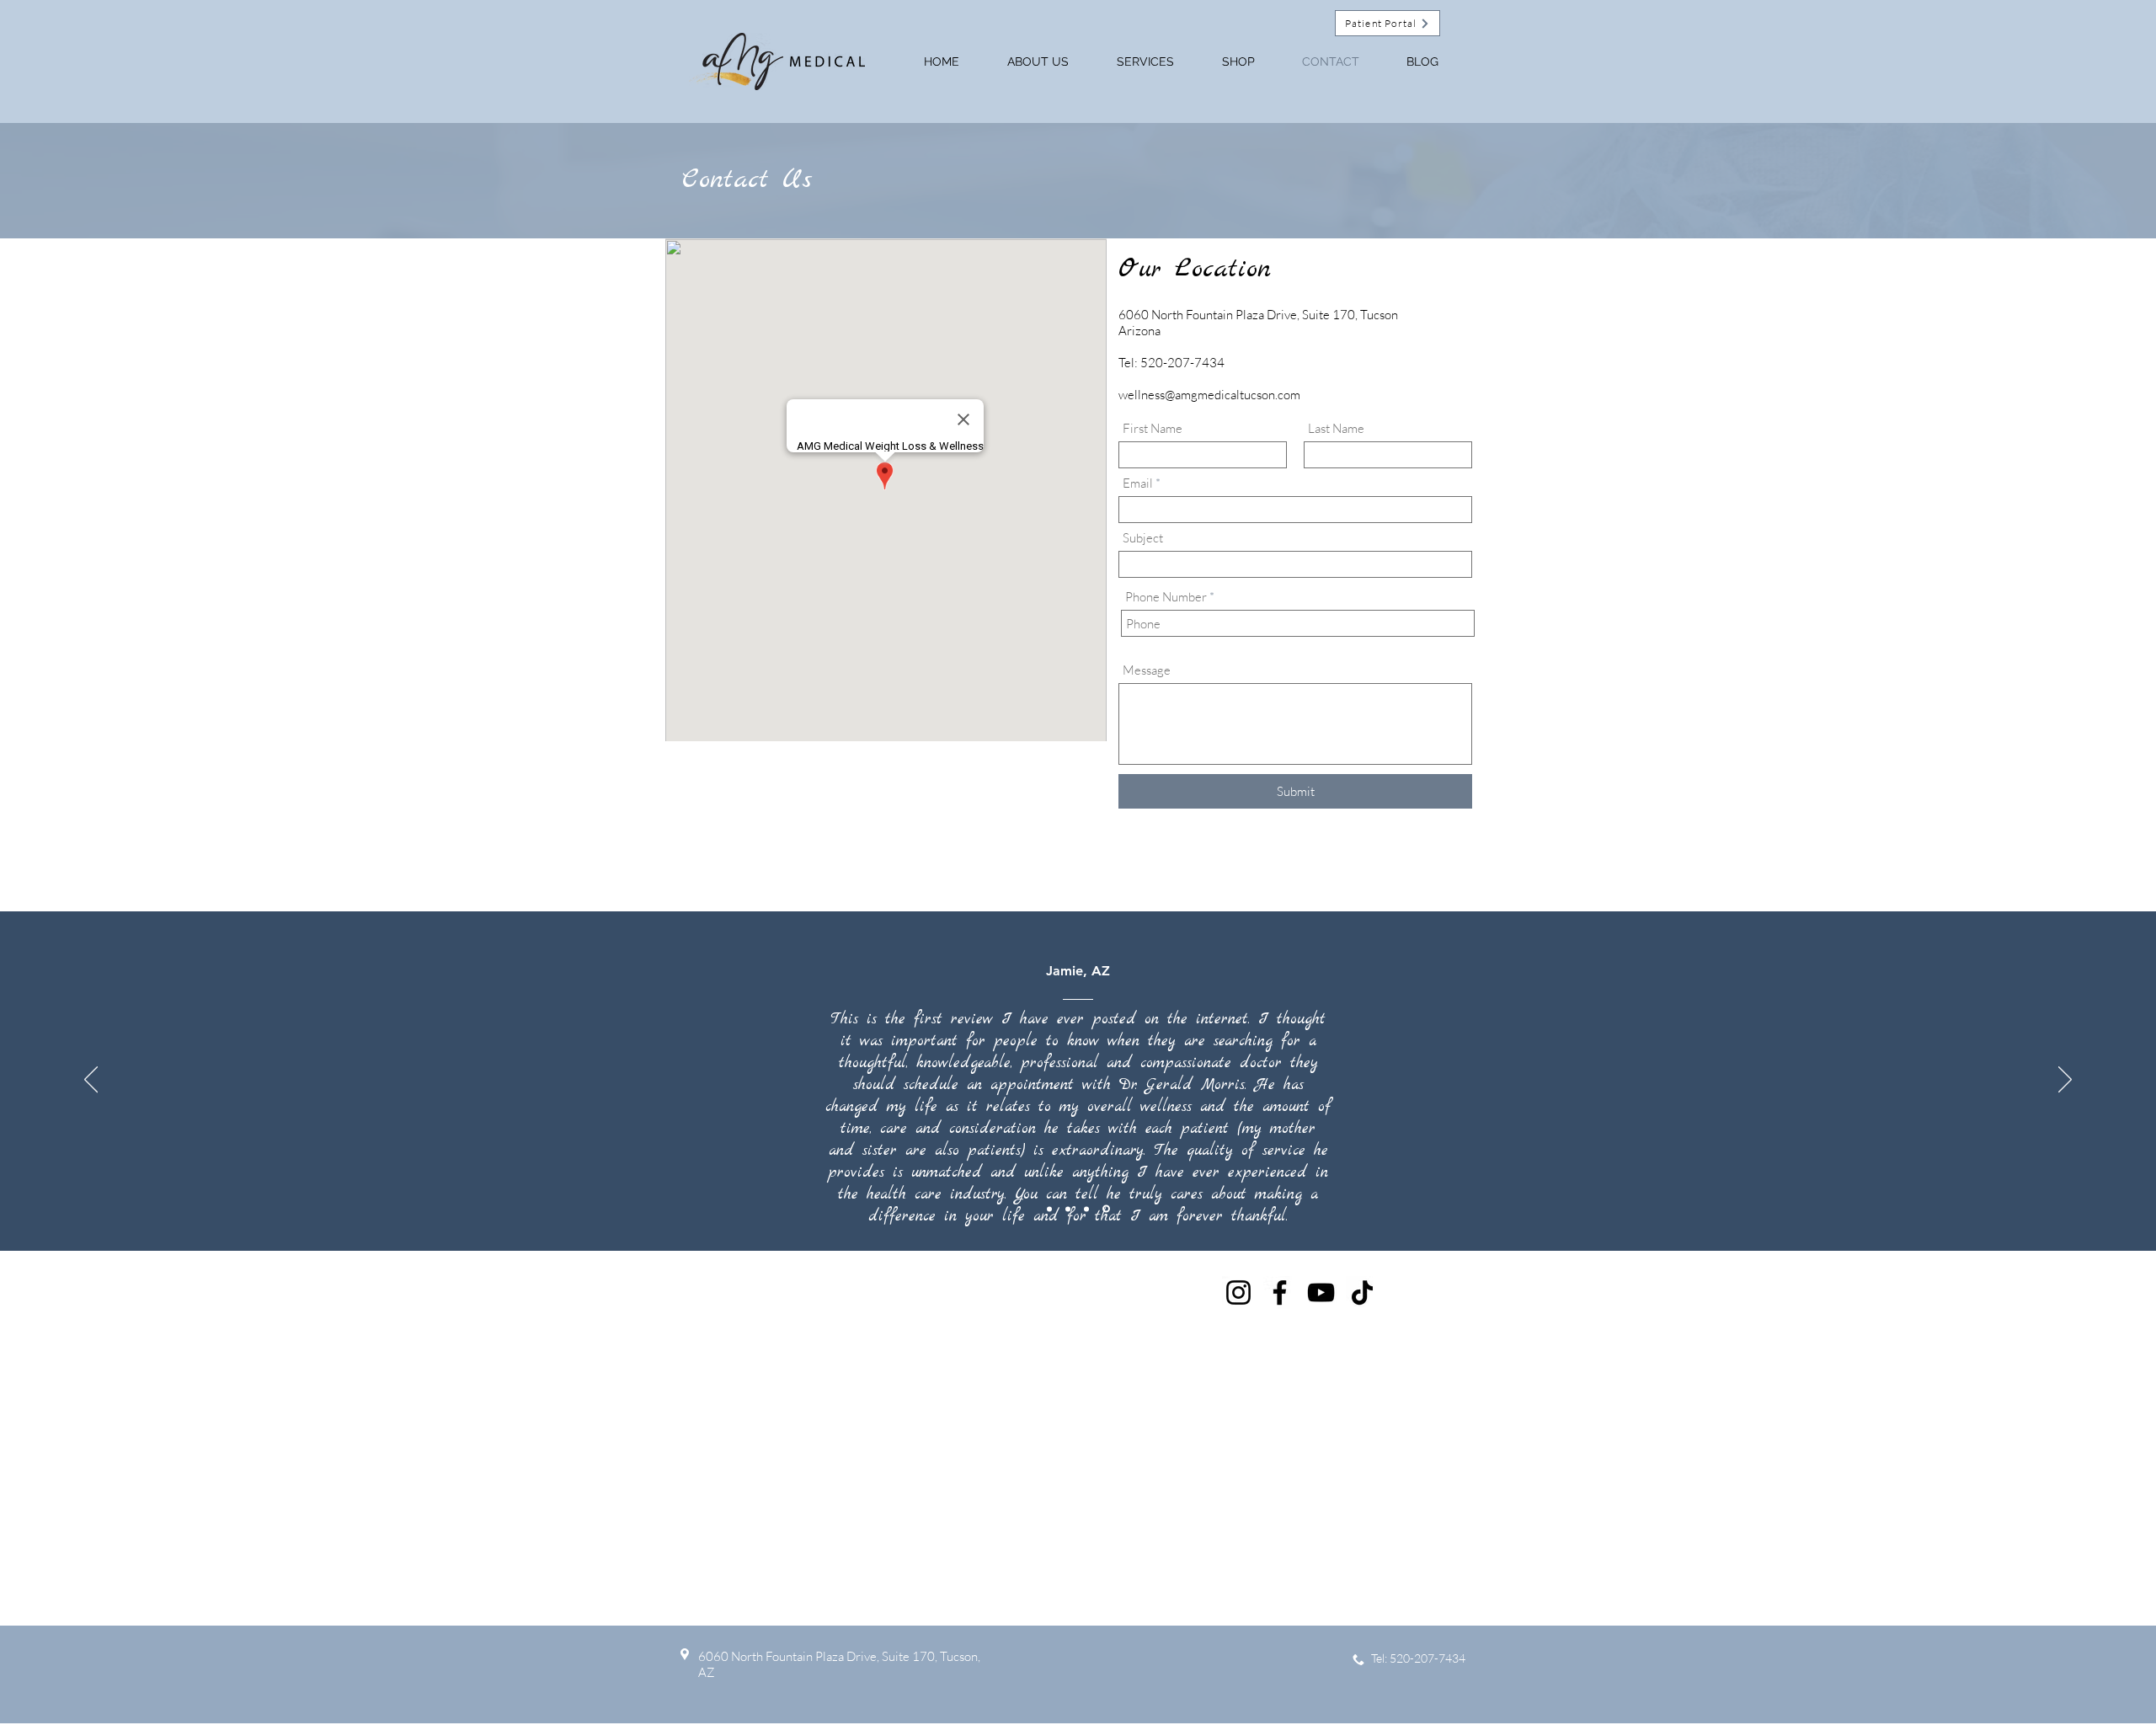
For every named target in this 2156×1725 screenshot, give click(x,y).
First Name (1153, 428)
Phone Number (1166, 597)
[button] (1238, 61)
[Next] (2065, 1081)
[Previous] (91, 1081)
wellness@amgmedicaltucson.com (1209, 395)
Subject (1143, 538)
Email (1138, 483)
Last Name (1336, 428)
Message (1147, 670)
